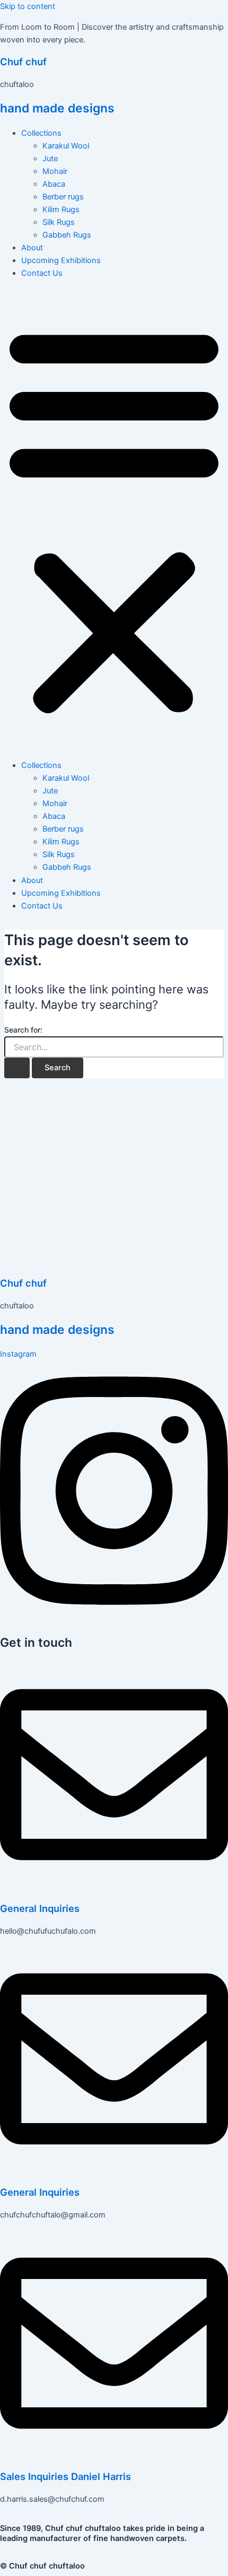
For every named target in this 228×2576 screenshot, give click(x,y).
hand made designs (57, 108)
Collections (41, 133)
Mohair (55, 171)
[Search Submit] (17, 1068)
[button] (114, 519)
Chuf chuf (23, 62)
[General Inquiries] (114, 1886)
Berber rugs (63, 197)
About (32, 248)
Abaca (54, 184)
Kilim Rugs (61, 209)
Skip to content (28, 6)
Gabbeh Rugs (67, 235)
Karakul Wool (66, 146)
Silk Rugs (59, 222)
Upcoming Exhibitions (61, 260)
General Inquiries (40, 1908)
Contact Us (42, 273)
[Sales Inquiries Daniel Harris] (114, 2455)
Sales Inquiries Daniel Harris (65, 2476)
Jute (50, 159)
